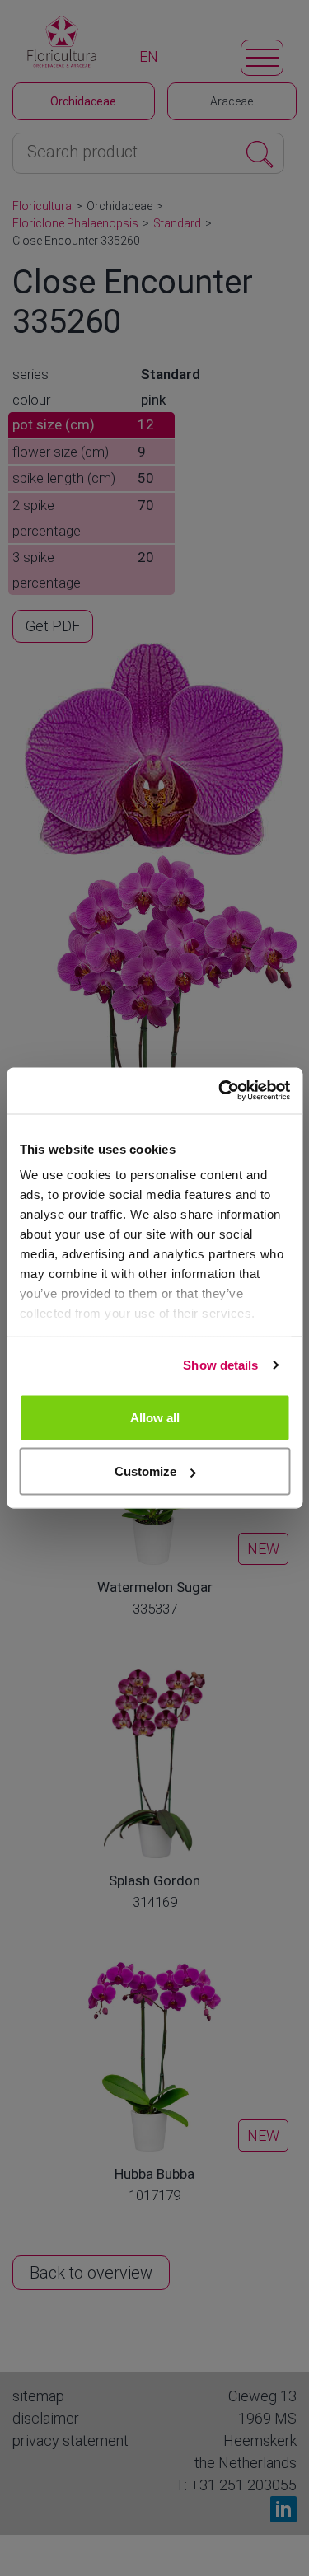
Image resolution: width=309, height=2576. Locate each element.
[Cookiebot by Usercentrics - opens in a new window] (220, 1091)
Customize (145, 1471)
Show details (220, 1365)
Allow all (155, 1417)
